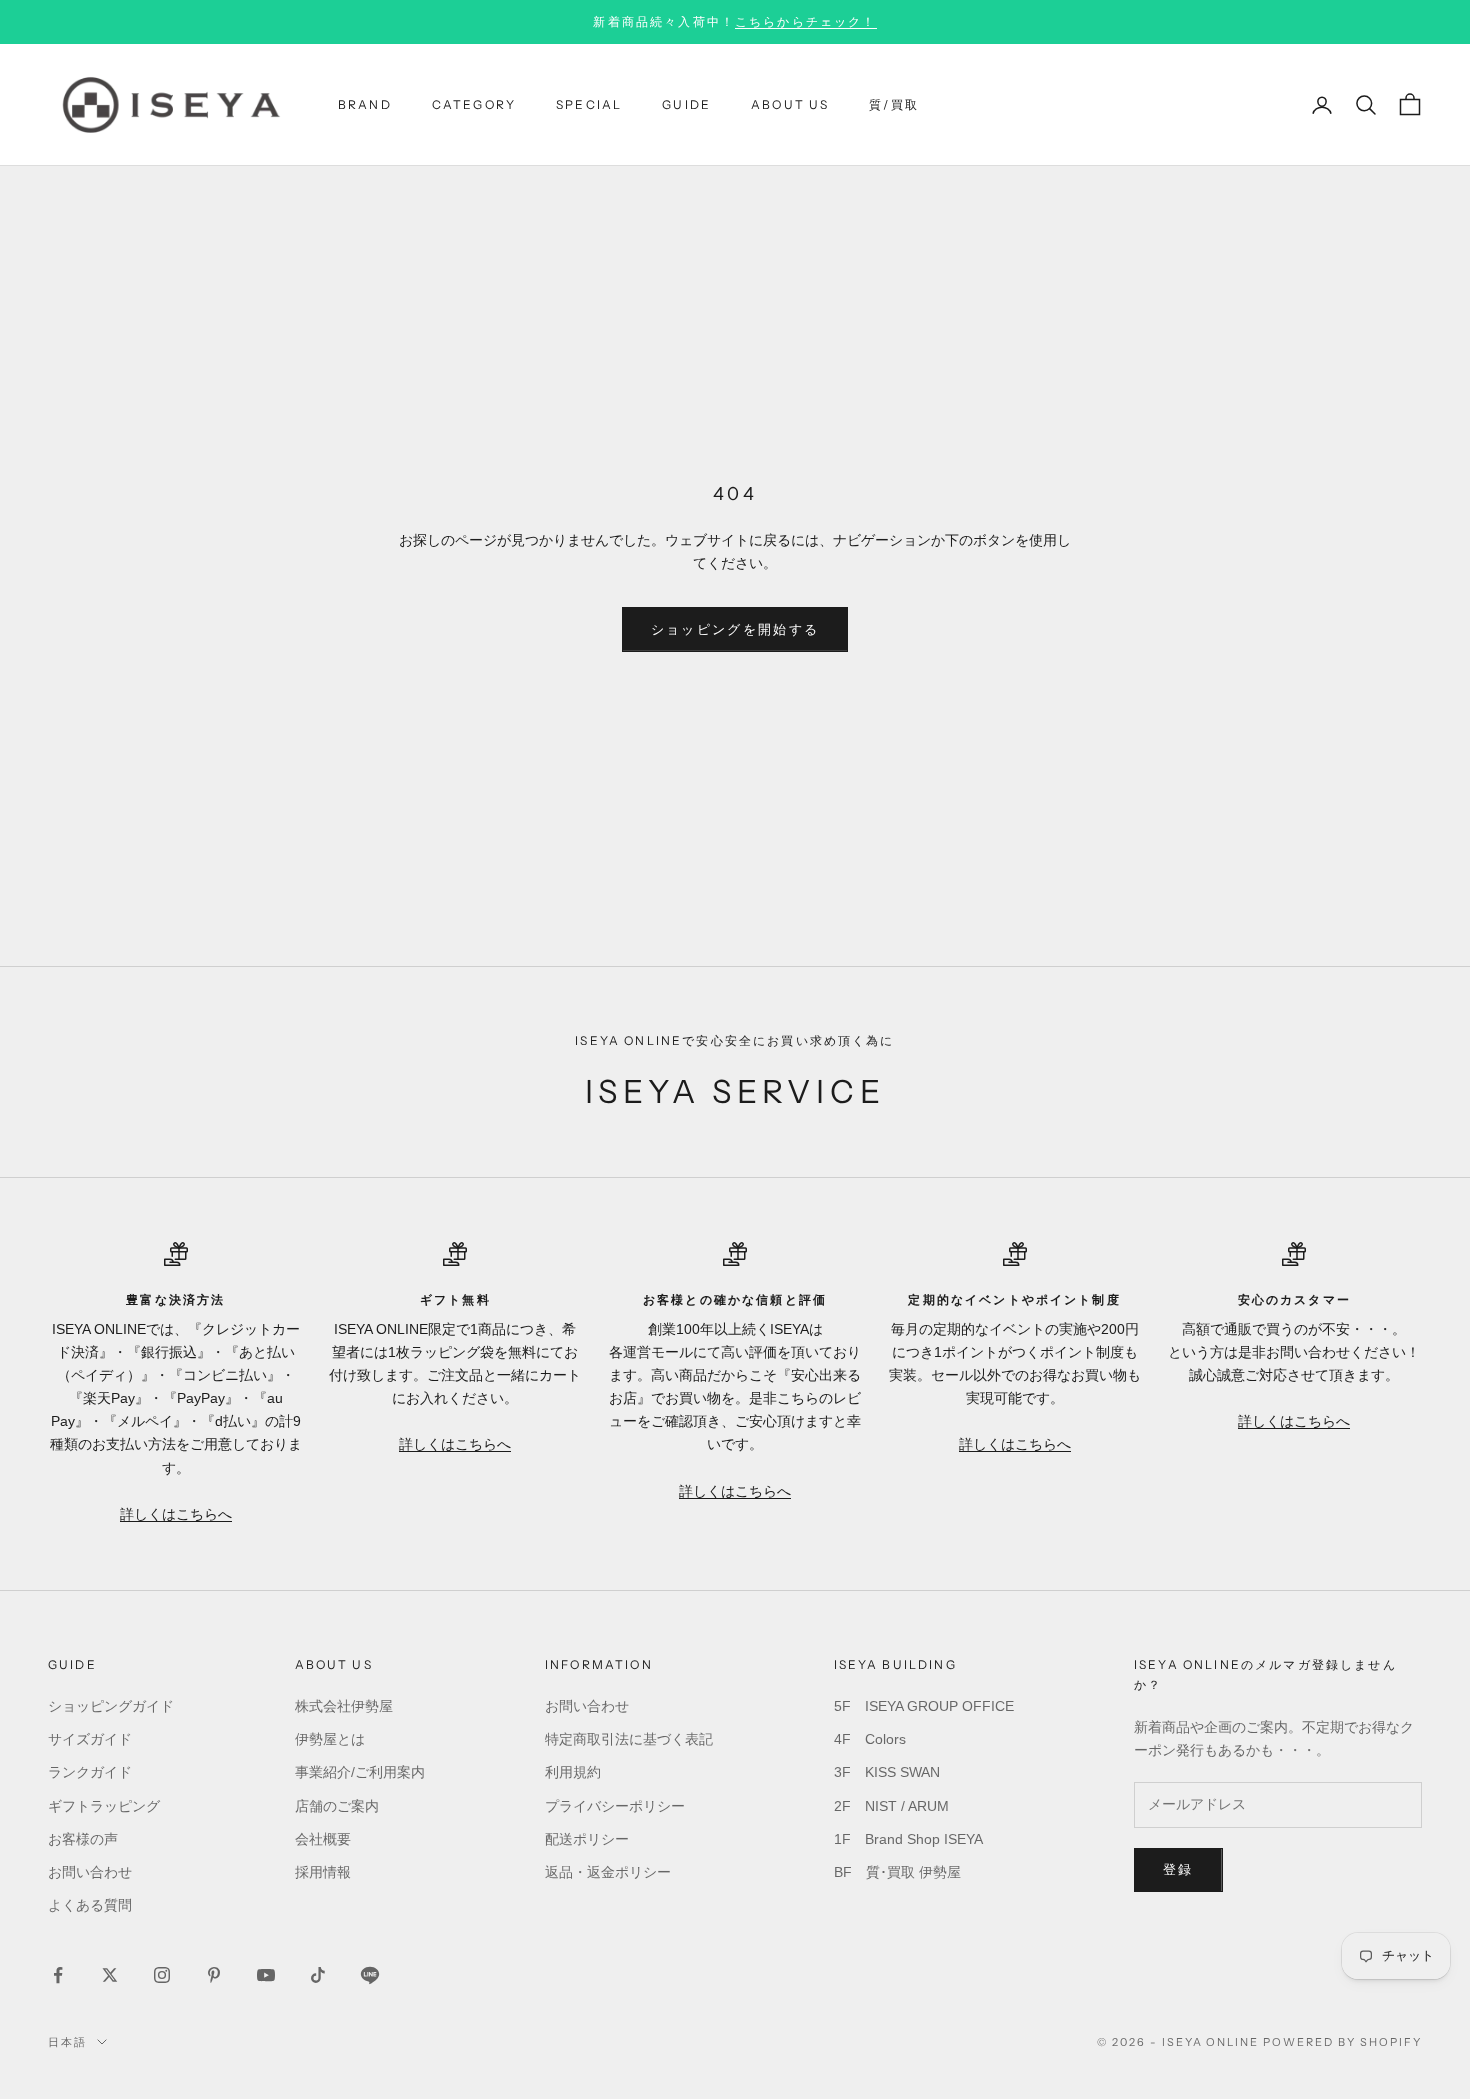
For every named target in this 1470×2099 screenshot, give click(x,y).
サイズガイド (90, 1739)
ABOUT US (790, 104)
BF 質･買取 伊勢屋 (897, 1872)
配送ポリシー (587, 1839)
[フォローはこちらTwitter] (110, 1975)
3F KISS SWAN (887, 1772)
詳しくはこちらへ (176, 1514)
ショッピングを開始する (735, 629)
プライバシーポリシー (615, 1806)
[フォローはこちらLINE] (370, 1975)
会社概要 (323, 1839)
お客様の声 (83, 1839)
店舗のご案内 (337, 1806)
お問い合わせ (90, 1872)
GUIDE (686, 104)
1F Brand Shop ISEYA (908, 1839)
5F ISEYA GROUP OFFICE (924, 1706)
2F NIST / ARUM (891, 1806)
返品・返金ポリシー (608, 1872)
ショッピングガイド (111, 1706)
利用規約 (573, 1772)
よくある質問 (90, 1905)
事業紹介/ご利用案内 (360, 1772)
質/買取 (894, 104)
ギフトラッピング (104, 1806)
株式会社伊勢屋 (344, 1706)
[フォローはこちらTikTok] (318, 1975)
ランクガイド (90, 1772)
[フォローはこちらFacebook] (58, 1975)
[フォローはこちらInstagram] (162, 1975)
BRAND (365, 104)
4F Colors (870, 1739)
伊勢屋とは (330, 1739)
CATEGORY (474, 104)
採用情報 (323, 1872)
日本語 (67, 2042)
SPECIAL (589, 104)
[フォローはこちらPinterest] (214, 1975)
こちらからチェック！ (806, 21)
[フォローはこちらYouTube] (266, 1975)
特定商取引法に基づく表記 (629, 1739)
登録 (1178, 1869)
